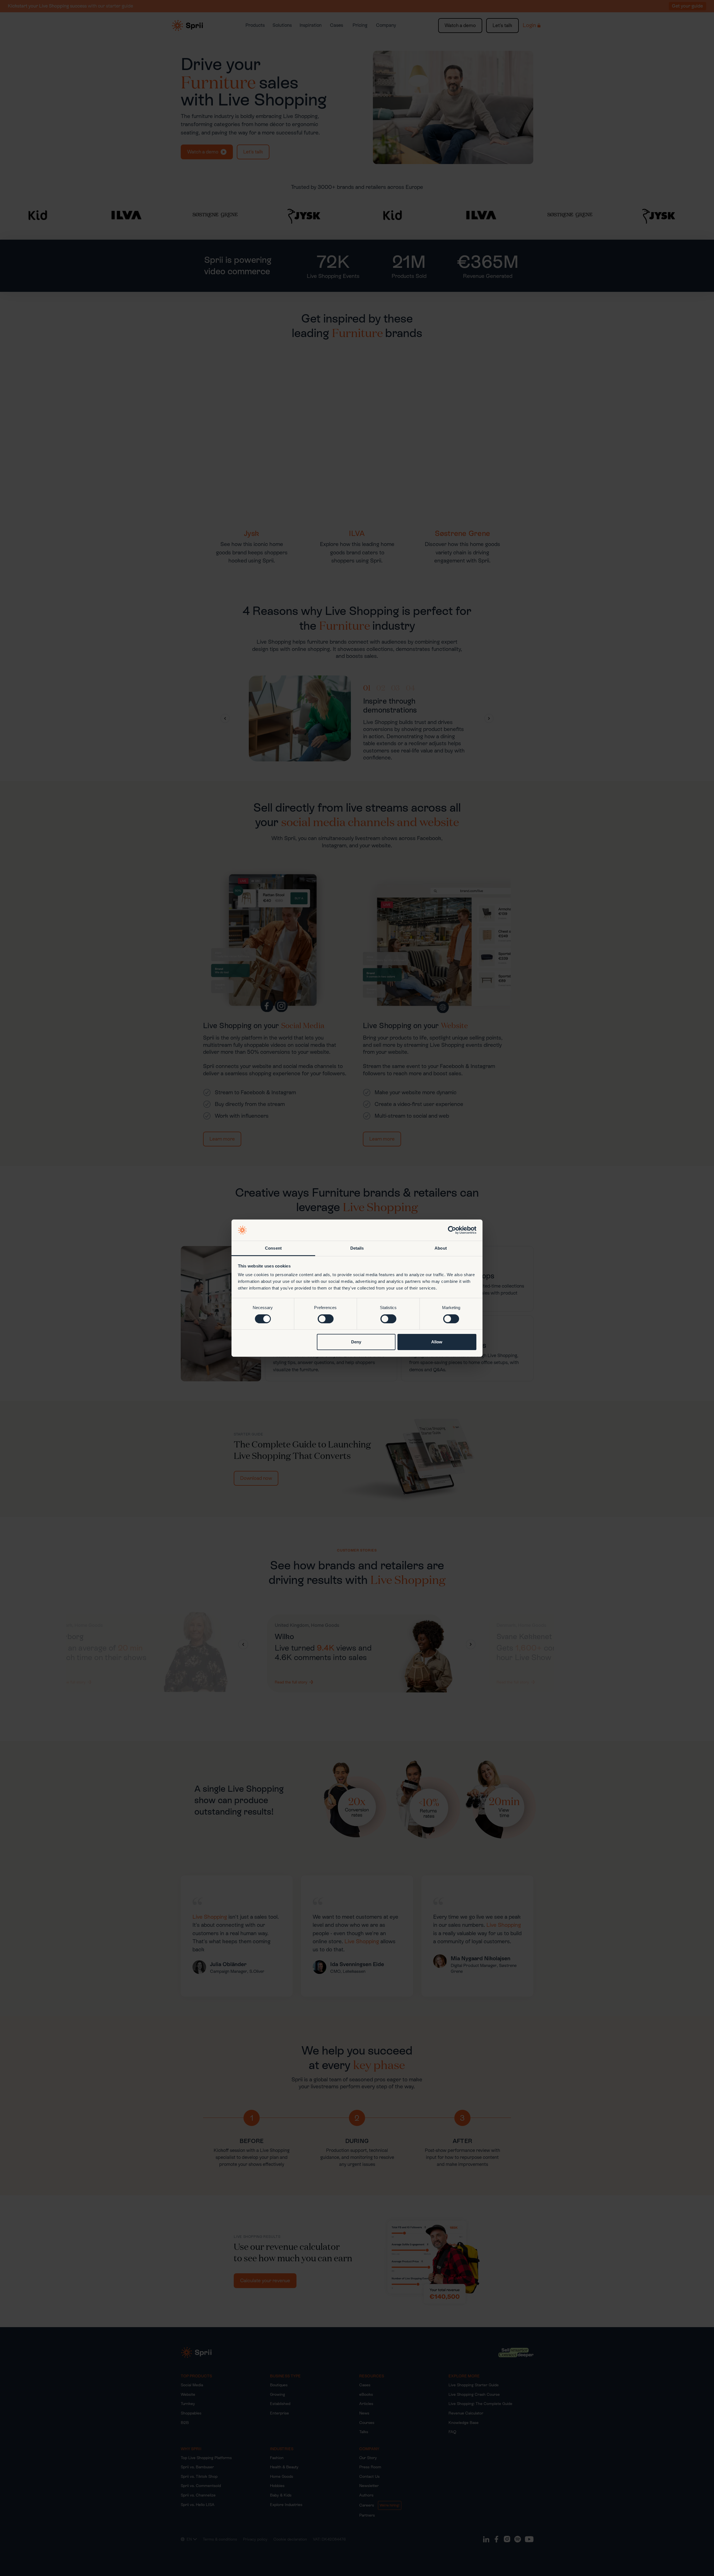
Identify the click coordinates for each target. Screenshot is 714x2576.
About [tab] (441, 1248)
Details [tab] (357, 1248)
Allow (437, 1342)
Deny (356, 1342)
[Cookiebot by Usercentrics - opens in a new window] (452, 1230)
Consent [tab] (273, 1248)
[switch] (326, 1319)
